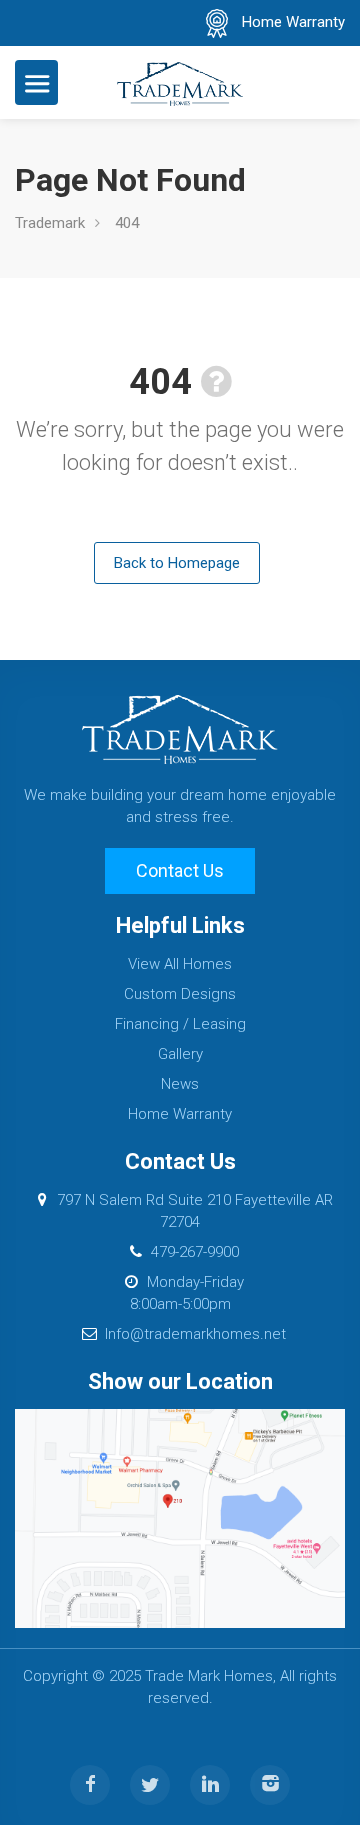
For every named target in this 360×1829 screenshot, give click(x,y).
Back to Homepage (177, 563)
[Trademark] (180, 83)
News (180, 1084)
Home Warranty (293, 22)
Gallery (180, 1054)
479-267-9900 (195, 1252)
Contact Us (180, 870)
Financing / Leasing (180, 1024)
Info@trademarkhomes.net (195, 1334)
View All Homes (180, 964)
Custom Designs (180, 994)
